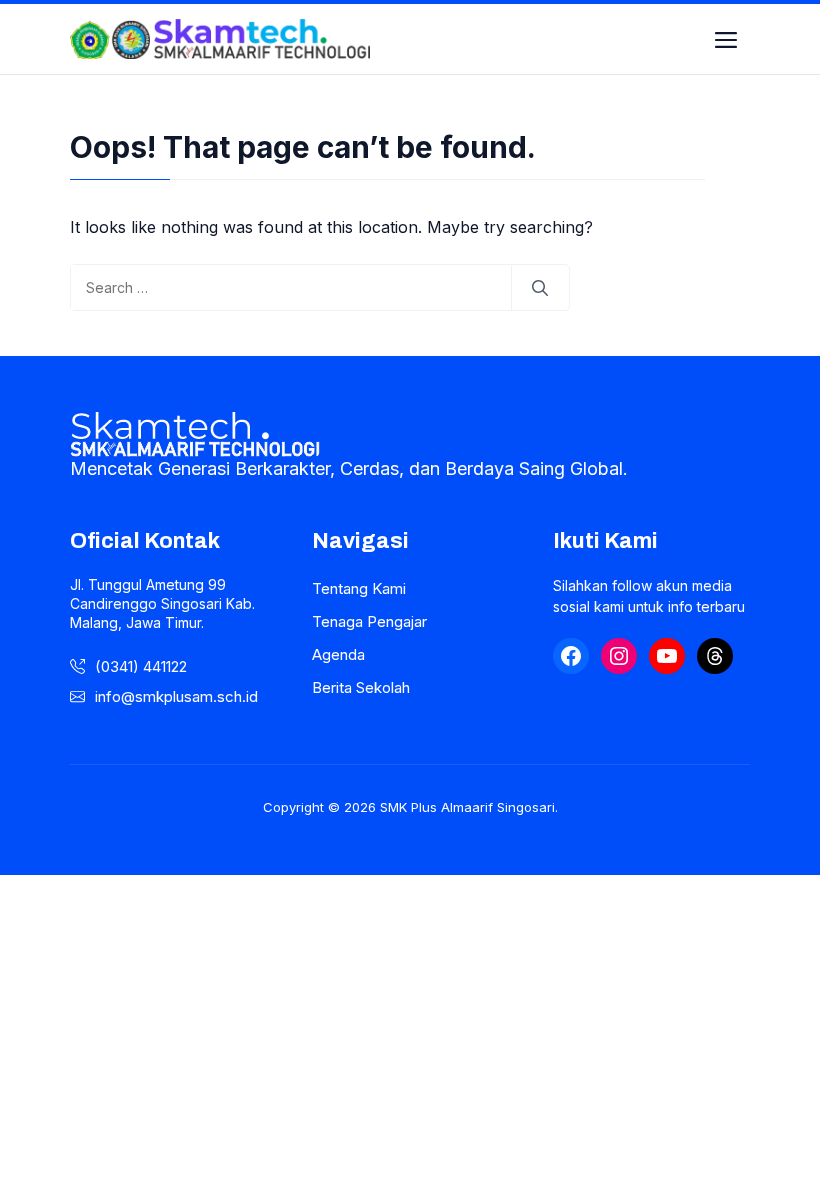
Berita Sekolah (361, 687)
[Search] (540, 288)
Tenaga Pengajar (369, 621)
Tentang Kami (359, 588)
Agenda (338, 654)
